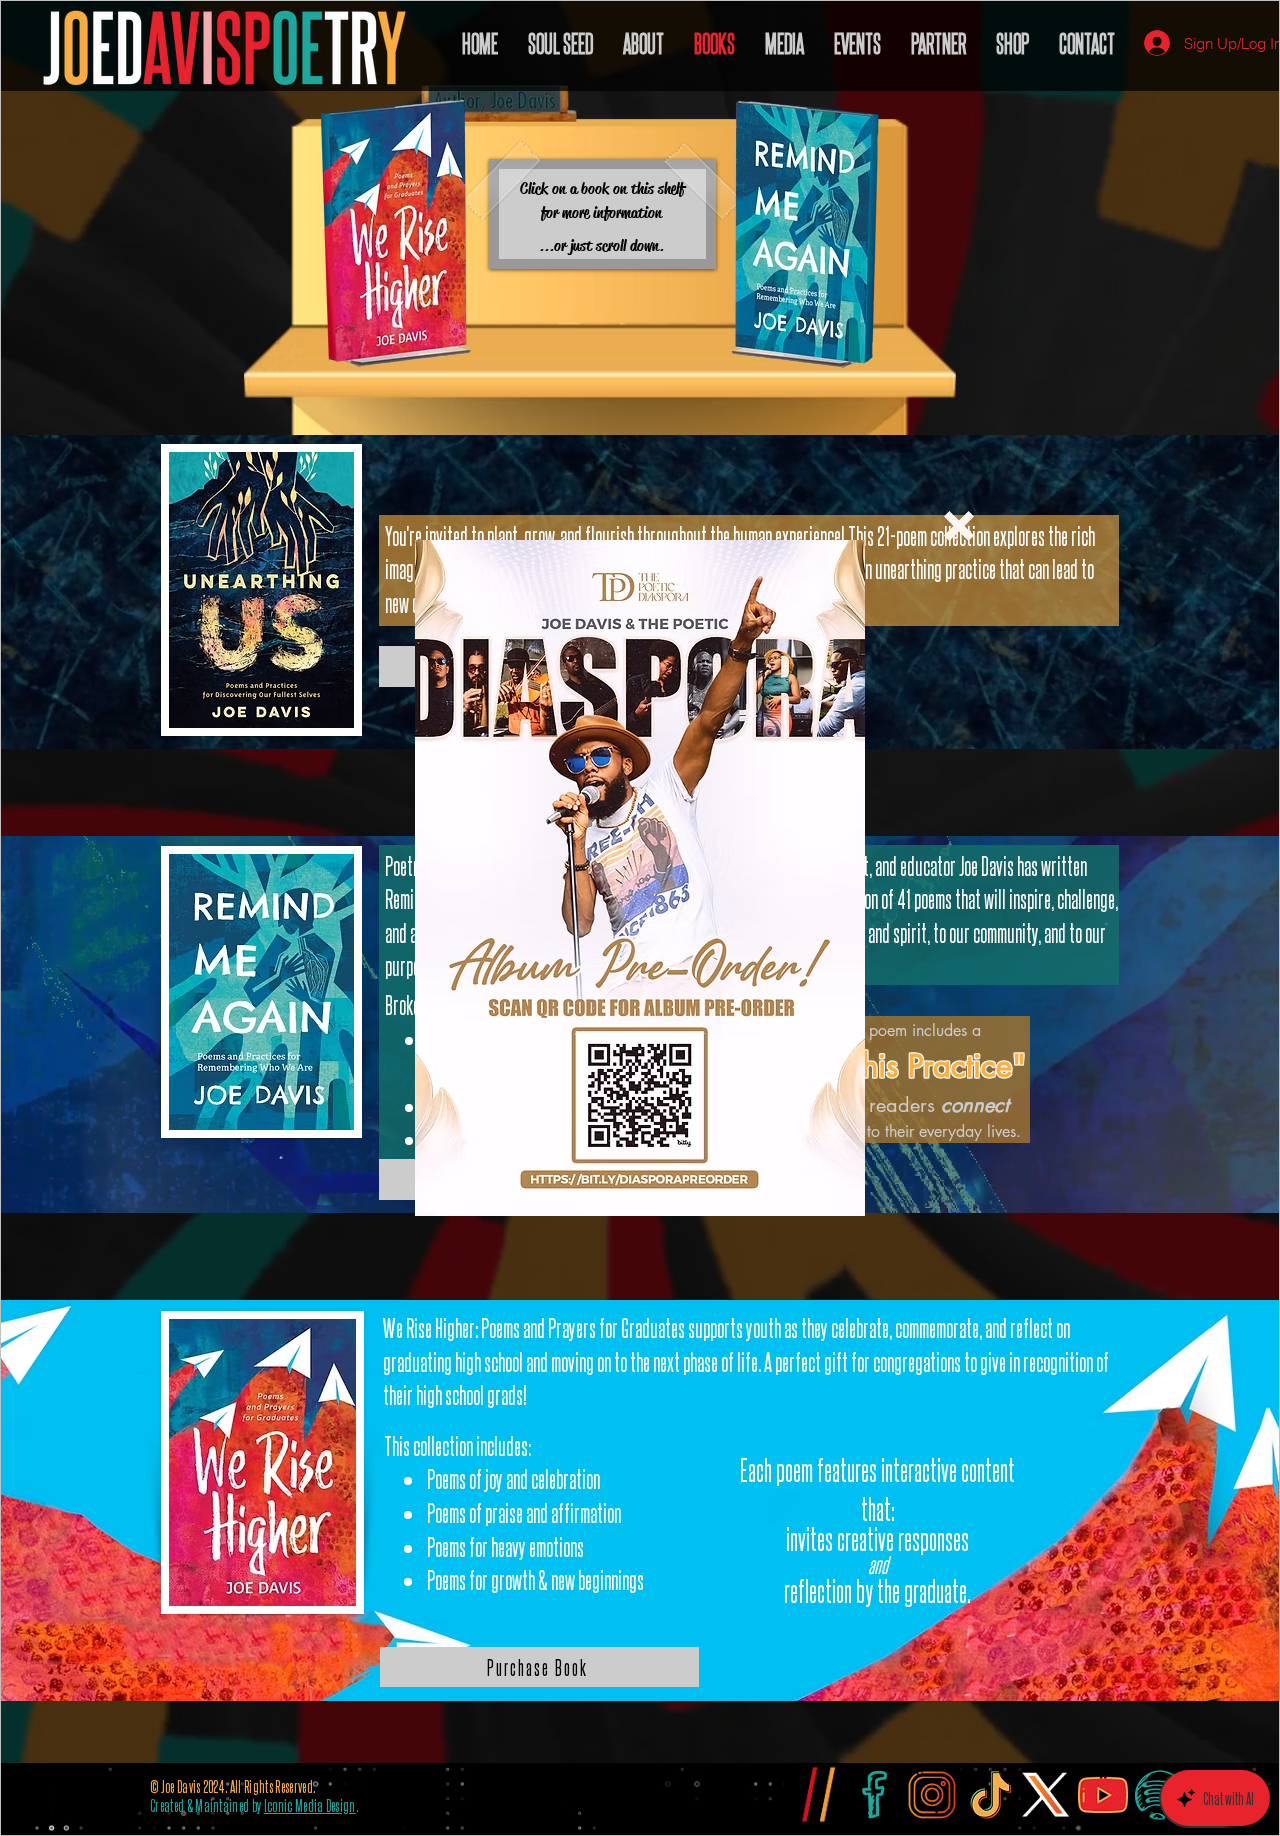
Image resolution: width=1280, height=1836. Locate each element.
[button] (959, 526)
